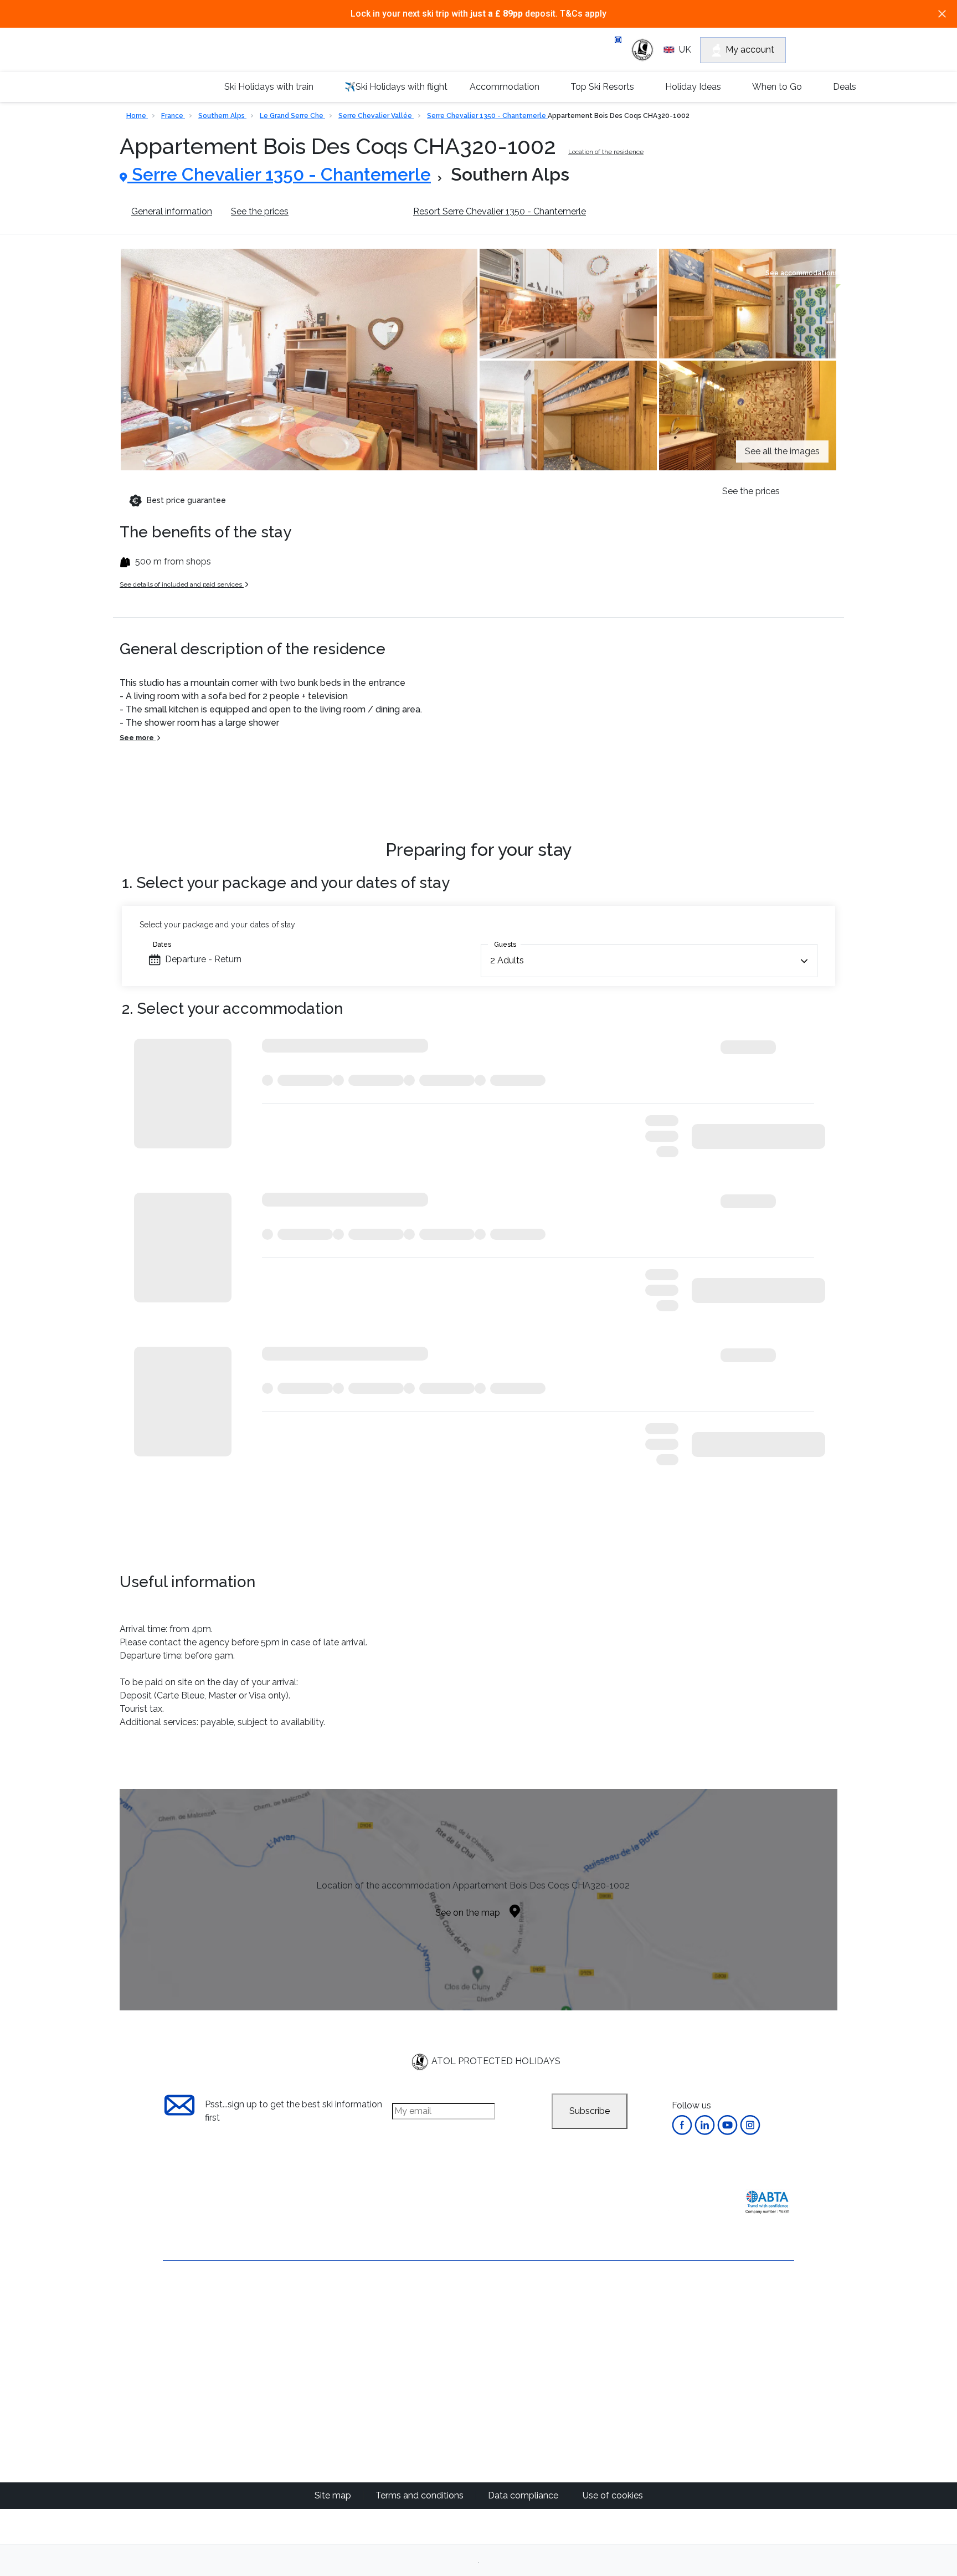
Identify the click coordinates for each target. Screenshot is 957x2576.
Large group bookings (208, 2357)
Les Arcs (424, 2406)
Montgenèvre (433, 2380)
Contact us (185, 2319)
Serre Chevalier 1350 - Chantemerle (487, 116)
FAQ (172, 2376)
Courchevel (429, 2353)
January (524, 2326)
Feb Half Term (537, 2340)
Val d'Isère (427, 2326)
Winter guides (639, 2326)
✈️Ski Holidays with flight (396, 87)
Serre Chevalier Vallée (376, 116)
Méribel (421, 2340)
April (518, 2366)
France (173, 116)
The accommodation (351, 211)
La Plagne (426, 2393)
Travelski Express (732, 2307)
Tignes (420, 2433)
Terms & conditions (202, 2338)
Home (137, 116)
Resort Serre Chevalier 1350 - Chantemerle (500, 211)
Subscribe (590, 2111)
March (521, 2353)
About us (181, 2300)
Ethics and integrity (202, 2395)
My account (750, 50)
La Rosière (428, 2420)
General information (172, 211)
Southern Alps (222, 116)
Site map (334, 2495)
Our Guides (634, 2300)
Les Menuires (433, 2446)
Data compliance (524, 2495)
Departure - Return (203, 959)
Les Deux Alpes (438, 2366)
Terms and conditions (421, 2495)
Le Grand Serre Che (292, 116)
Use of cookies (613, 2495)
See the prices (260, 211)
